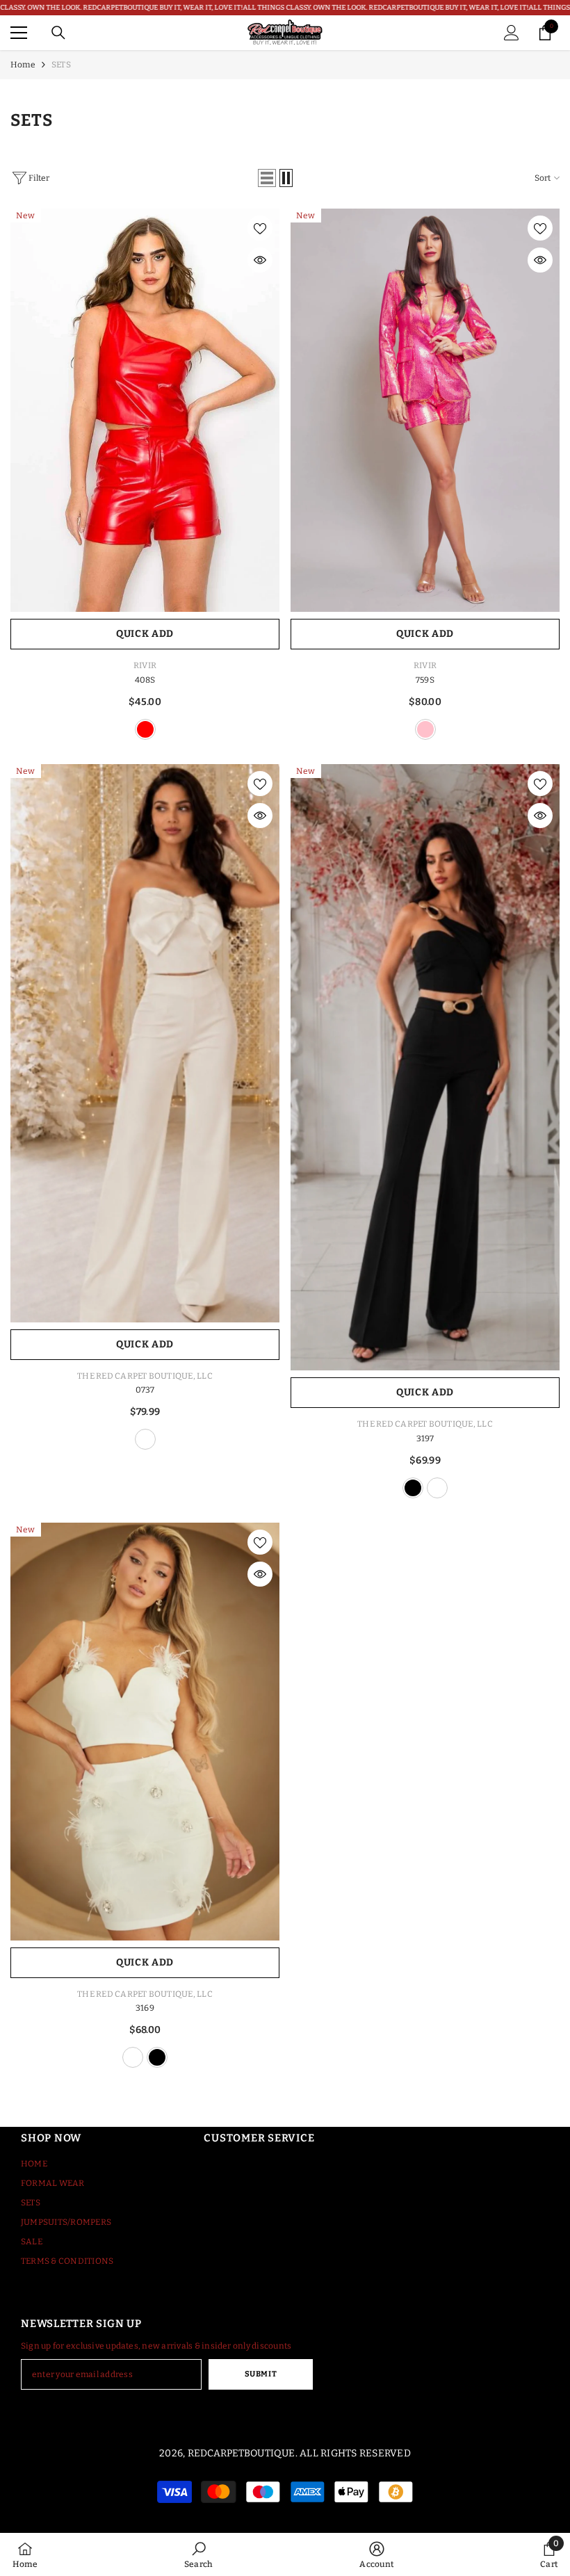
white (145, 1439)
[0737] (145, 1043)
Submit (261, 2374)
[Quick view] (260, 260)
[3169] (145, 1732)
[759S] (425, 411)
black (413, 1488)
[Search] (58, 33)
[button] (267, 178)
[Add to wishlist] (260, 228)
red (145, 729)
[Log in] (512, 33)
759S (425, 680)
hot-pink (425, 729)
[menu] (19, 33)
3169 (145, 2008)
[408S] (145, 411)
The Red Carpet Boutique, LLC (145, 1376)
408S (145, 680)
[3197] (425, 1067)
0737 (145, 1390)
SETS (61, 65)
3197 (425, 1439)
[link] (198, 2554)
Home (23, 65)
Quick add (145, 634)
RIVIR (145, 665)
